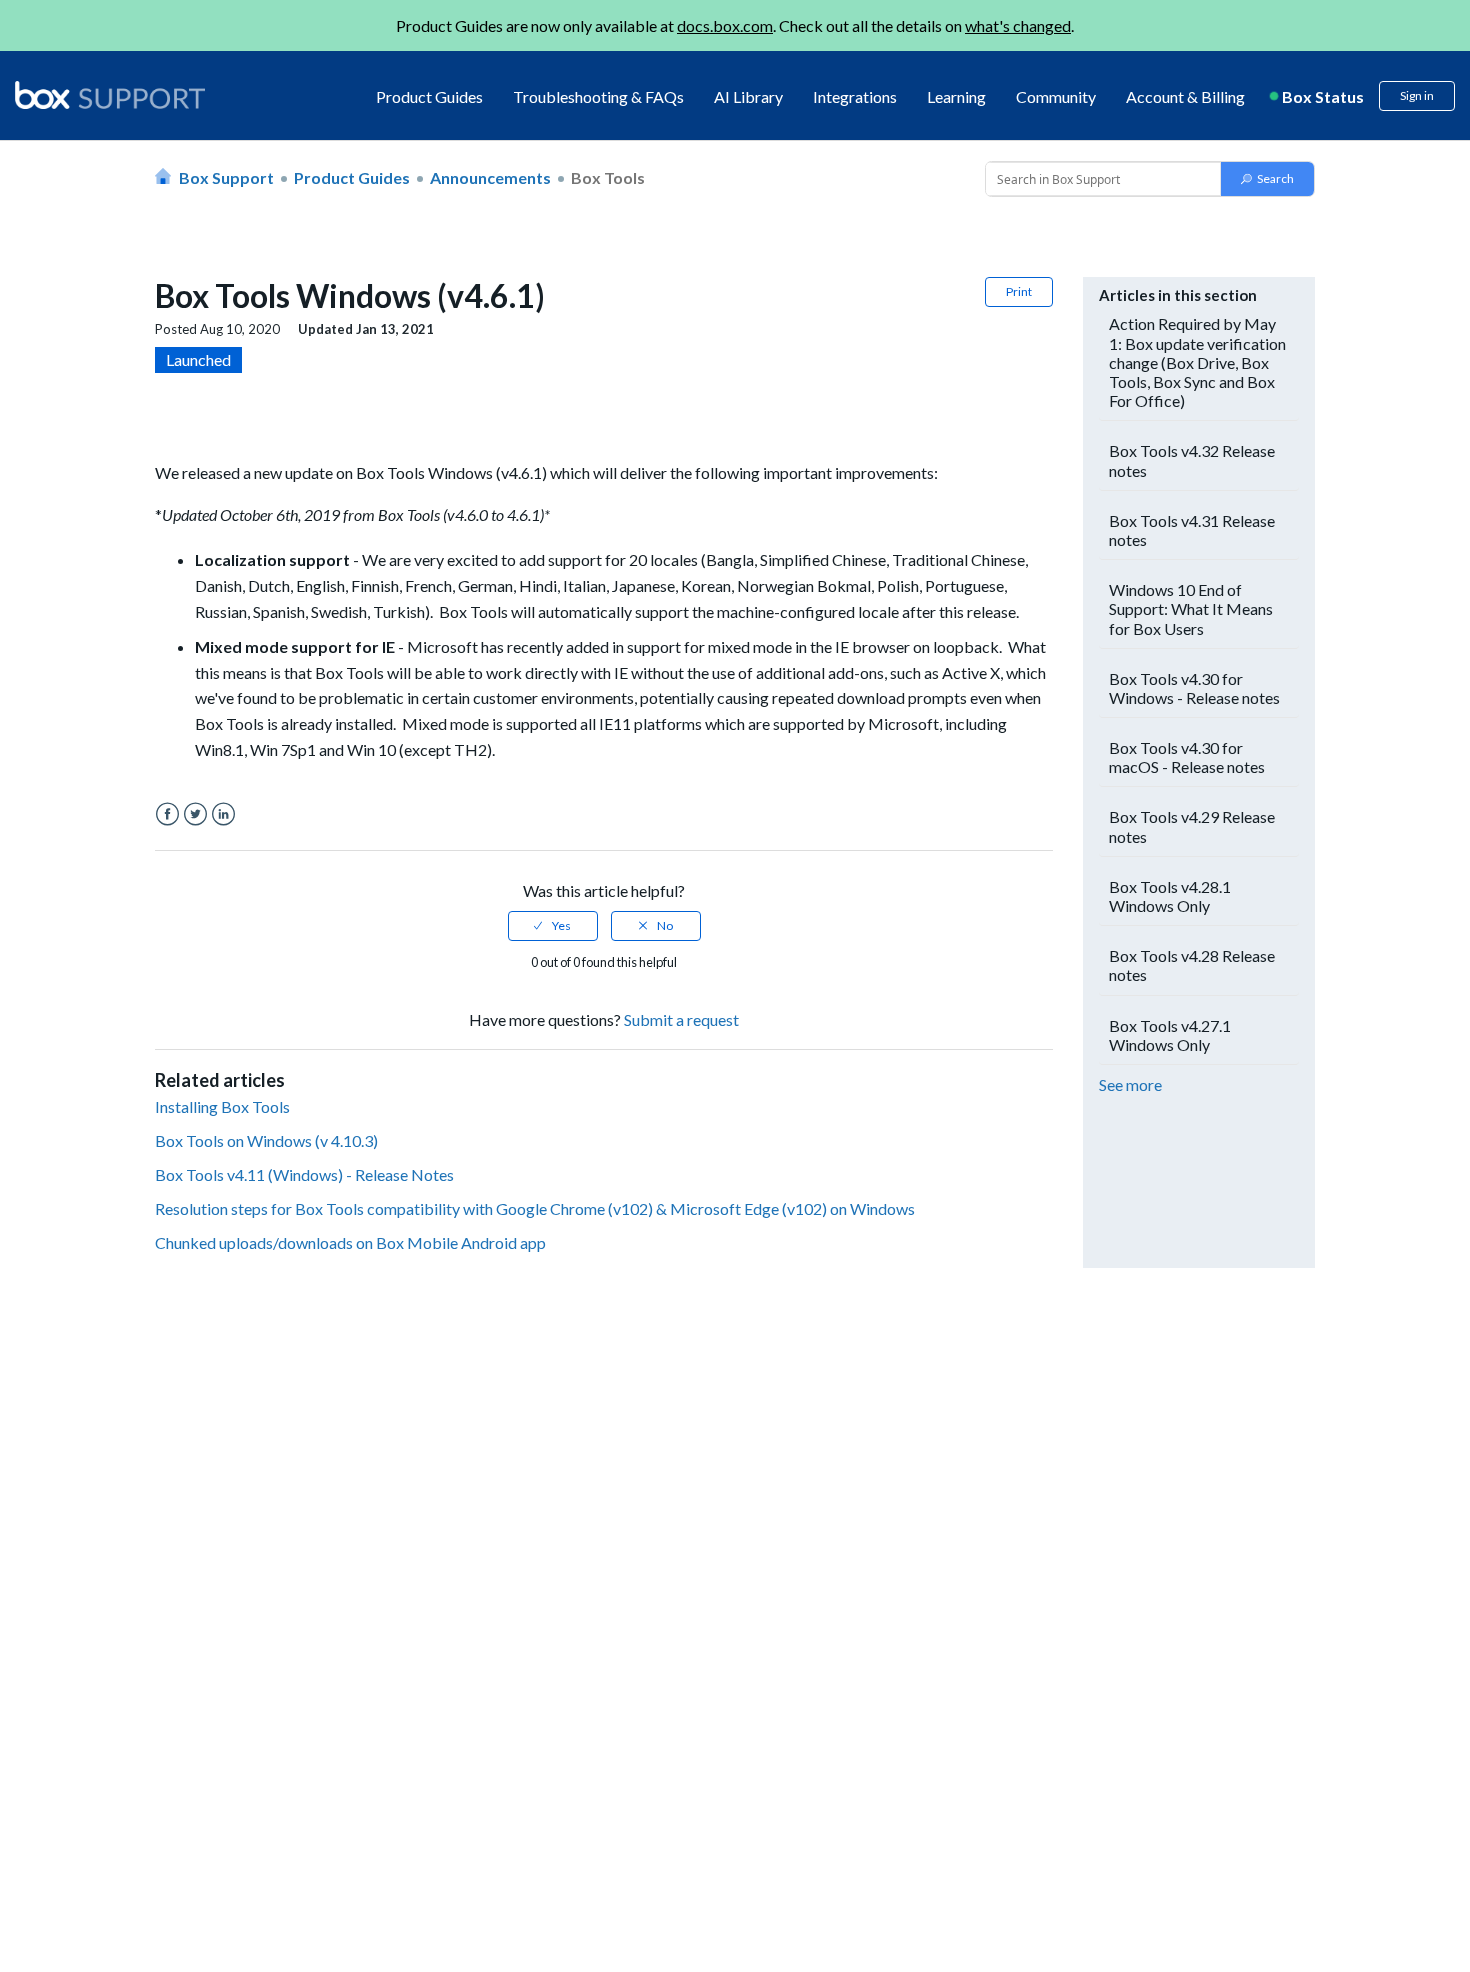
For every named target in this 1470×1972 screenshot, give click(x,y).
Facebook (167, 814)
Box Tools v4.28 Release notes (1192, 965)
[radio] (553, 926)
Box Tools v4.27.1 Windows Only (1170, 1035)
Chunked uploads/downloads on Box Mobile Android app (350, 1242)
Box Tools (608, 177)
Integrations (855, 96)
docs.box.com (725, 25)
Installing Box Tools (222, 1106)
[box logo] (110, 95)
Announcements (490, 177)
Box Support (226, 177)
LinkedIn (223, 814)
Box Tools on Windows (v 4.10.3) (266, 1140)
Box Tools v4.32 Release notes (1192, 460)
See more (1130, 1084)
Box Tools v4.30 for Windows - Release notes (1194, 688)
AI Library (748, 96)
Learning (956, 96)
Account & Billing (1185, 96)
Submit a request (681, 1019)
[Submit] (1267, 179)
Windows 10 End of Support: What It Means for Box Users (1191, 608)
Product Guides (429, 96)
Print (1019, 291)
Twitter (195, 814)
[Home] (110, 96)
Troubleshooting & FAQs (598, 96)
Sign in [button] (1417, 95)
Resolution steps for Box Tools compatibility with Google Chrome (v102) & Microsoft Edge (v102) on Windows (535, 1208)
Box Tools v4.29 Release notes (1192, 826)
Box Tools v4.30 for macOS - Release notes (1187, 757)
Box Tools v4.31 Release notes (1192, 530)
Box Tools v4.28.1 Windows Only (1170, 896)
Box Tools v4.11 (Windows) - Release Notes (304, 1174)
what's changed (1018, 25)
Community (1056, 96)
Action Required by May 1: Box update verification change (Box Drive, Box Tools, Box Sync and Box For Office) (1197, 362)
